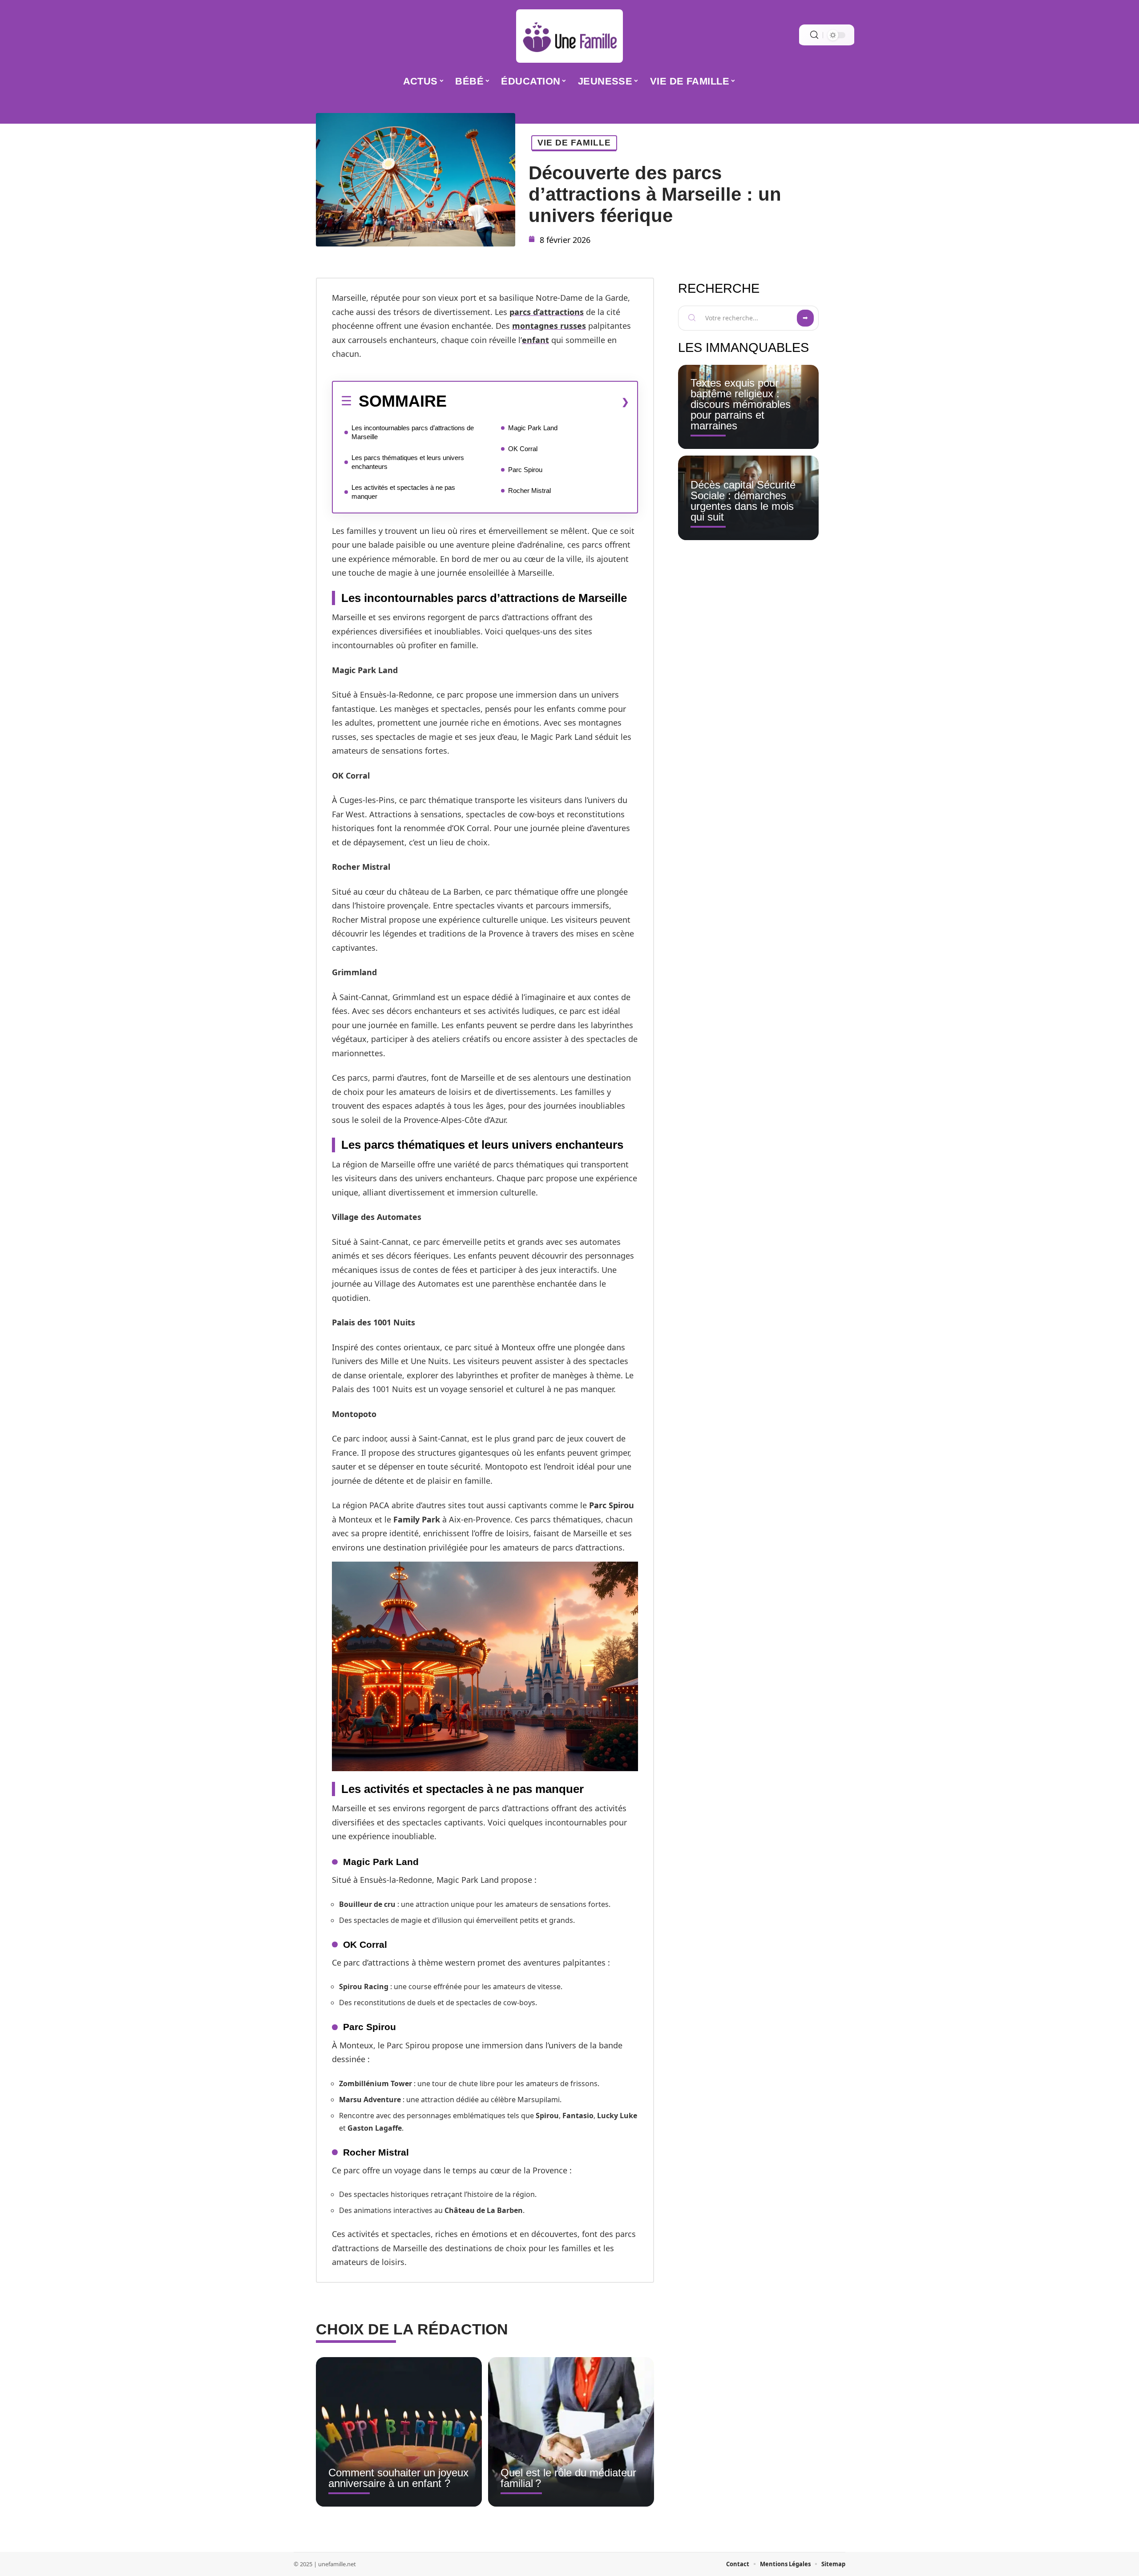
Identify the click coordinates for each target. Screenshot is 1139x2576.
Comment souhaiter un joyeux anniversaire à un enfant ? (398, 2478)
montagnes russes (549, 326)
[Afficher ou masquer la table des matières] (538, 402)
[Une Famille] (569, 36)
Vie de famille (574, 143)
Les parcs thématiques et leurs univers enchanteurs (408, 462)
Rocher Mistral (529, 491)
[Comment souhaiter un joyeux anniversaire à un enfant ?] (399, 2432)
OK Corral (523, 449)
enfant (535, 340)
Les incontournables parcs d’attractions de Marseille (413, 432)
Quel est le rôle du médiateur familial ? (568, 2478)
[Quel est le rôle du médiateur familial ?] (571, 2432)
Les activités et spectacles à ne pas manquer (403, 492)
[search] (814, 35)
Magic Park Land (533, 428)
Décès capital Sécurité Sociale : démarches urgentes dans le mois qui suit (743, 501)
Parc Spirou (525, 470)
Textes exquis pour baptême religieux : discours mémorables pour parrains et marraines (741, 404)
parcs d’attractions (547, 312)
